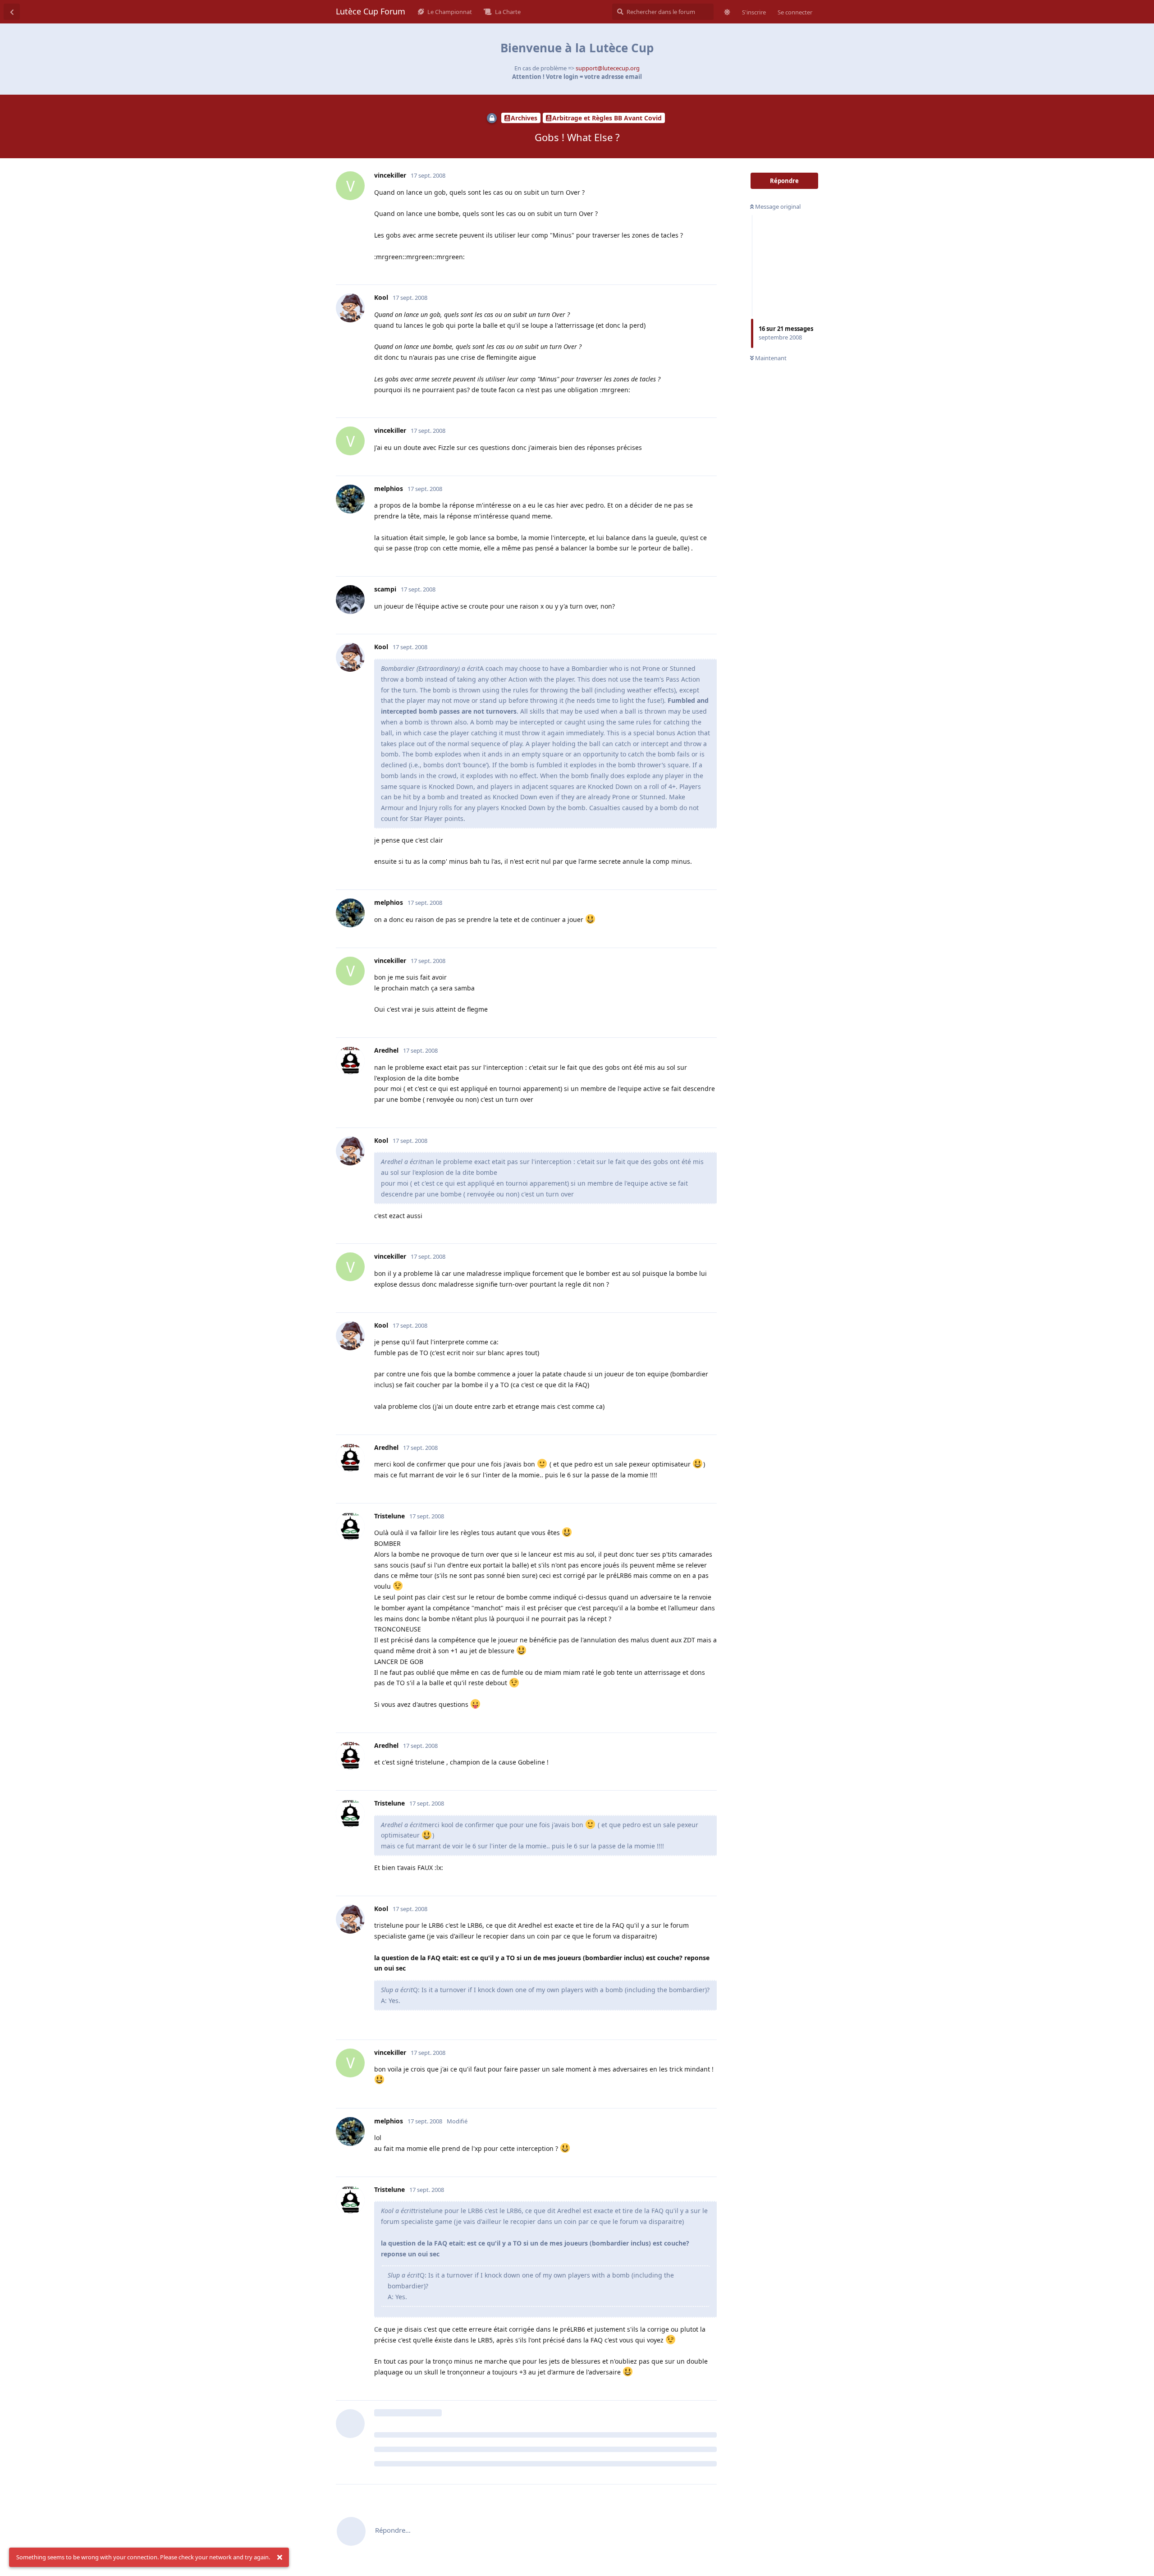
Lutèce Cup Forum (371, 11)
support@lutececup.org (608, 68)
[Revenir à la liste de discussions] (12, 12)
